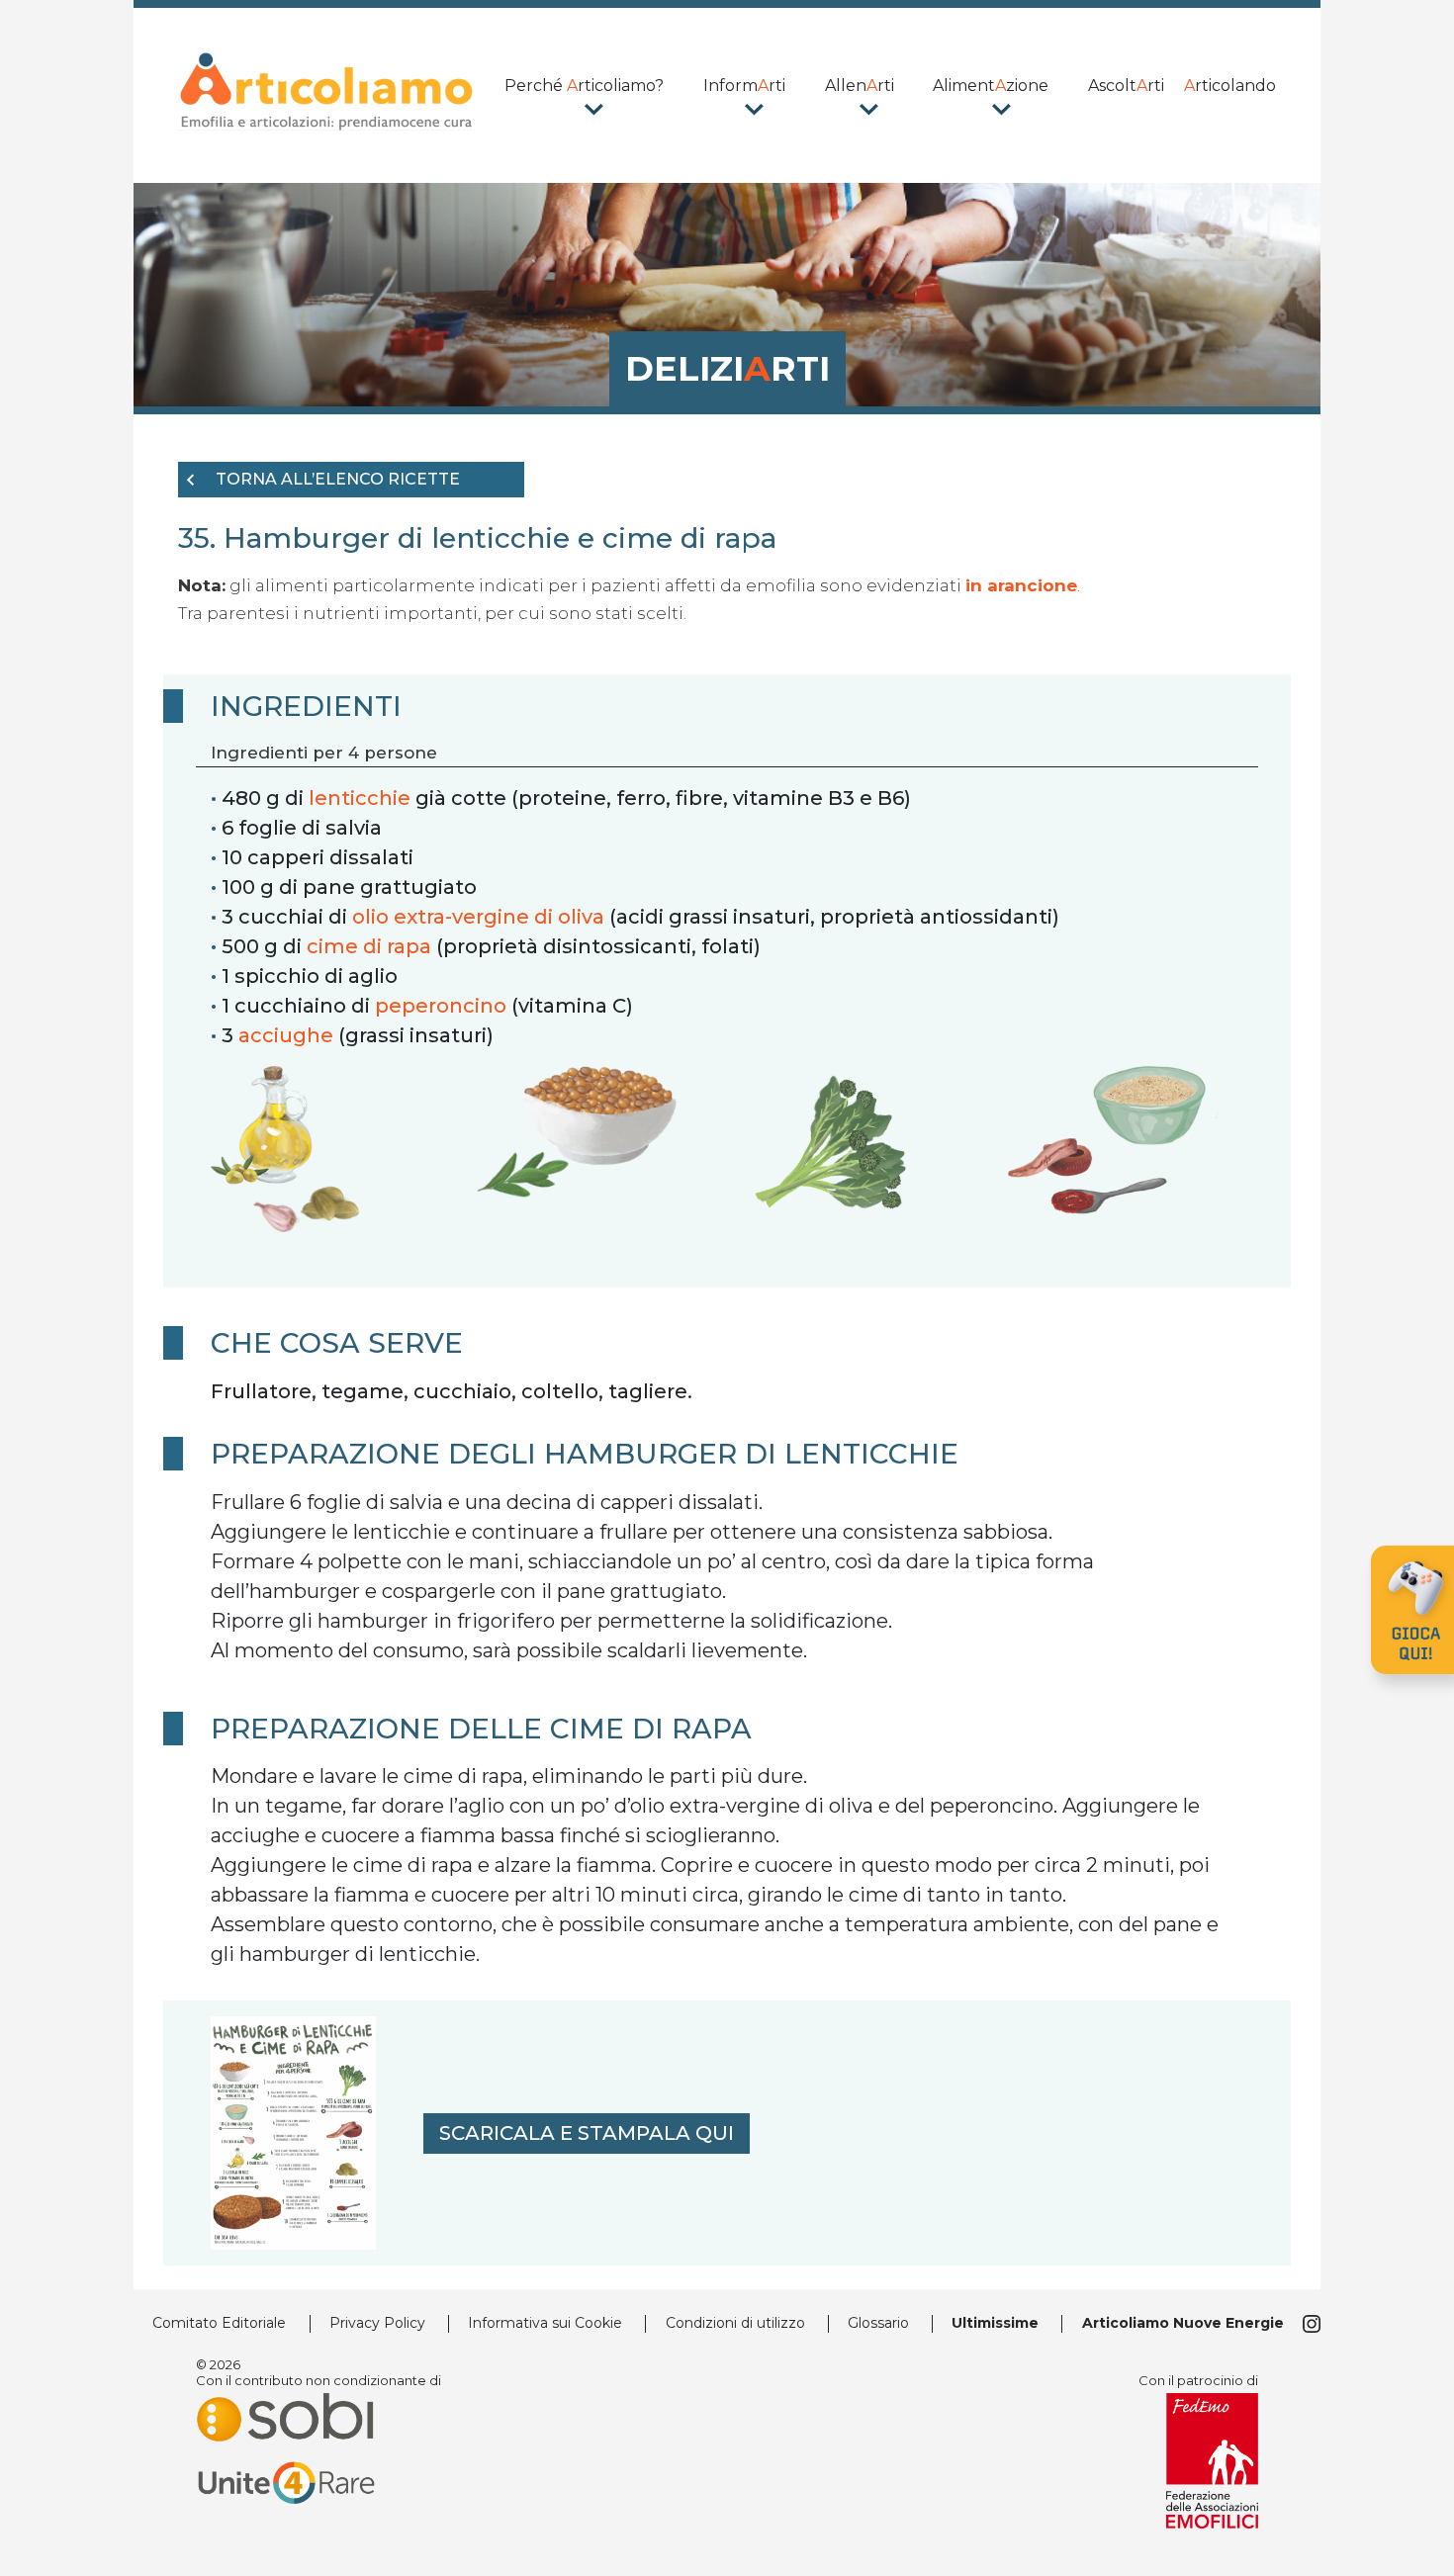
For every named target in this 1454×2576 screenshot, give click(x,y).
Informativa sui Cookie (545, 2323)
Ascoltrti (1126, 86)
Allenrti (860, 86)
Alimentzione (991, 86)
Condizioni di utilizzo (735, 2323)
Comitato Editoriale (219, 2323)
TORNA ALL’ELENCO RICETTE (338, 479)
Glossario (878, 2323)
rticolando (1230, 86)
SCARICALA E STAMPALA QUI (587, 2133)
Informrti (744, 86)
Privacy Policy (377, 2323)
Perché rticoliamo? (584, 86)
